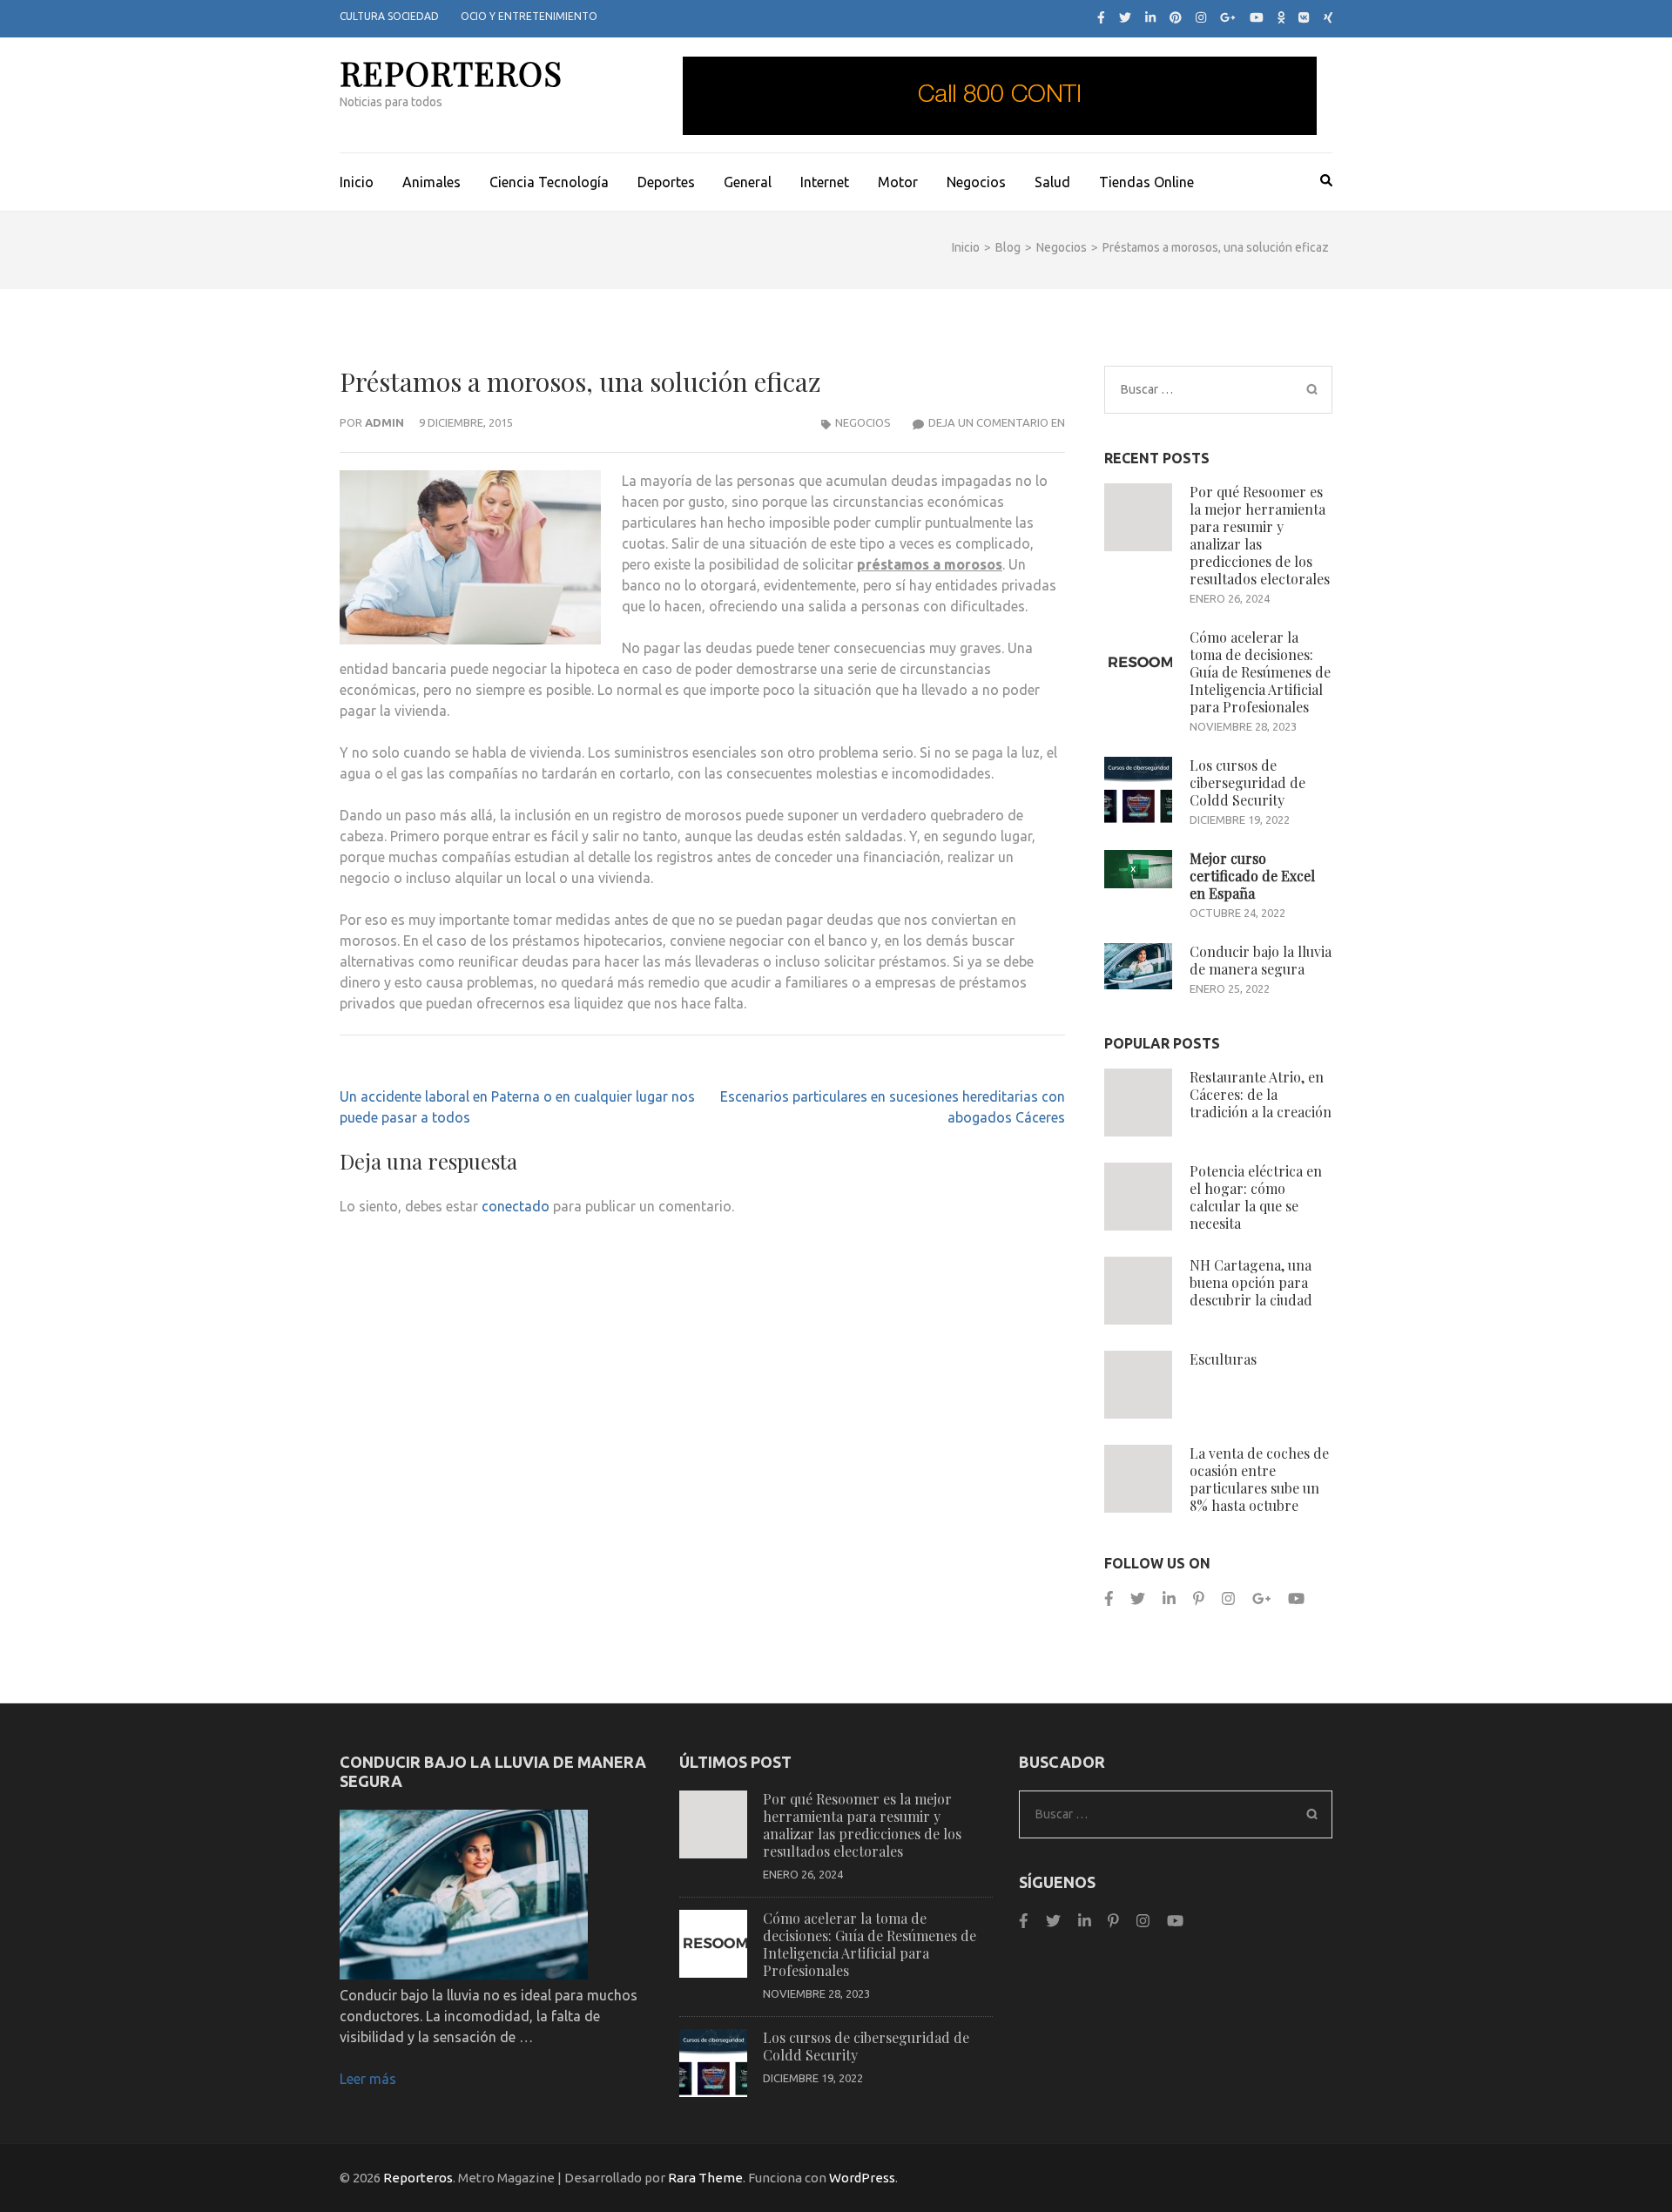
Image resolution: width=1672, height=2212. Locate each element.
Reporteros (451, 73)
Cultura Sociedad (389, 16)
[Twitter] (1125, 17)
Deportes (666, 182)
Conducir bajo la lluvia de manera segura (1261, 960)
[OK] (1281, 17)
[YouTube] (1257, 17)
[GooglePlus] (1261, 1598)
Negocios (976, 182)
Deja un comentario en (997, 422)
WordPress (862, 2178)
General (748, 182)
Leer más (368, 2079)
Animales (431, 182)
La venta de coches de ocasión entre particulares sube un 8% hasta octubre (1259, 1479)
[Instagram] (1201, 17)
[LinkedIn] (1150, 17)
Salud (1052, 182)
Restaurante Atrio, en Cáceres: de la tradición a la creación (1261, 1094)
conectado (516, 1206)
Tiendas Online (1146, 182)
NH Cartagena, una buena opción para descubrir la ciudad (1251, 1282)
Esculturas (1223, 1359)
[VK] (1304, 17)
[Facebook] (1101, 17)
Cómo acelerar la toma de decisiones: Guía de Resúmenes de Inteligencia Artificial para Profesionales (1260, 672)
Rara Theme (705, 2178)
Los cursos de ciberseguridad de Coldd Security (1247, 782)
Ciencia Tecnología (549, 182)
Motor (898, 182)
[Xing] (1328, 17)
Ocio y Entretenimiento (529, 16)
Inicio (357, 182)
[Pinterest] (1176, 17)
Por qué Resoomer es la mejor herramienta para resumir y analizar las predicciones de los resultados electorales (1260, 535)
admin (384, 422)
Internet (825, 182)
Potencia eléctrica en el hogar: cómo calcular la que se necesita (1256, 1197)
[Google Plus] (1228, 17)
